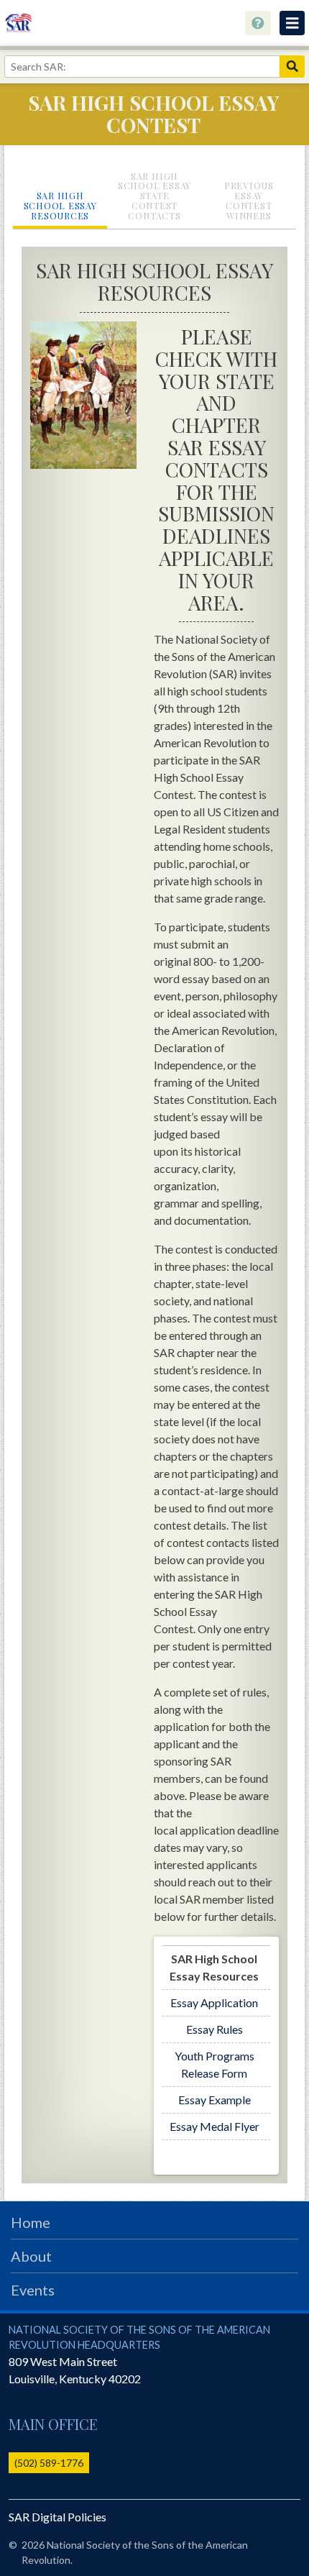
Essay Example (215, 2100)
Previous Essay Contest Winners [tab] (249, 200)
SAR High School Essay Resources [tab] (60, 205)
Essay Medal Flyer (215, 2126)
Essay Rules (215, 2029)
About (31, 2256)
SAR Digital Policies (57, 2517)
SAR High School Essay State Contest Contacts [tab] (154, 196)
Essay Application (214, 2002)
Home (31, 2222)
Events (33, 2290)
